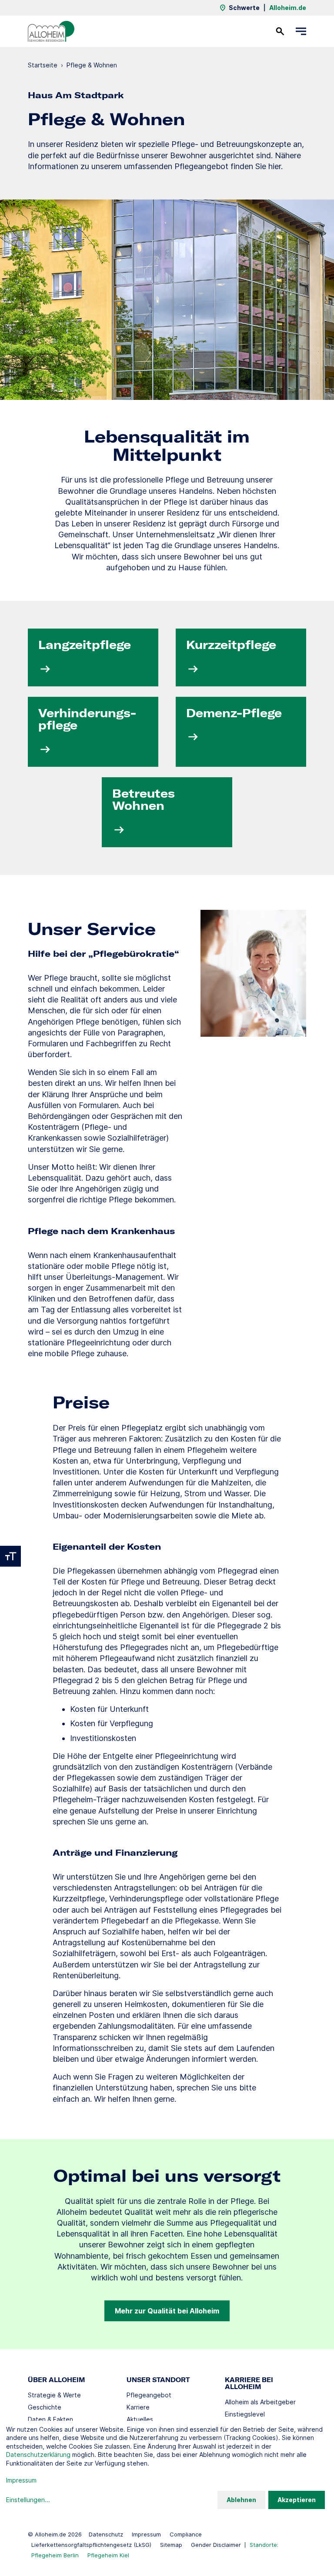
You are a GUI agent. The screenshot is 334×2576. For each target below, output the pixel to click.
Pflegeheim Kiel (108, 2555)
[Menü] (301, 31)
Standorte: (264, 2545)
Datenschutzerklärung (38, 2455)
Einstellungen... (28, 2500)
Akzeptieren (297, 2500)
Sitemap (171, 2545)
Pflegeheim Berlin (55, 2555)
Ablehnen (241, 2500)
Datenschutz (106, 2534)
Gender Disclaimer (216, 2545)
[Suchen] (280, 31)
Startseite (43, 65)
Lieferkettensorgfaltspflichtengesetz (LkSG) (91, 2545)
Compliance (186, 2534)
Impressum (146, 2534)
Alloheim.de (288, 8)
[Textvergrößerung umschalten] (10, 1556)
